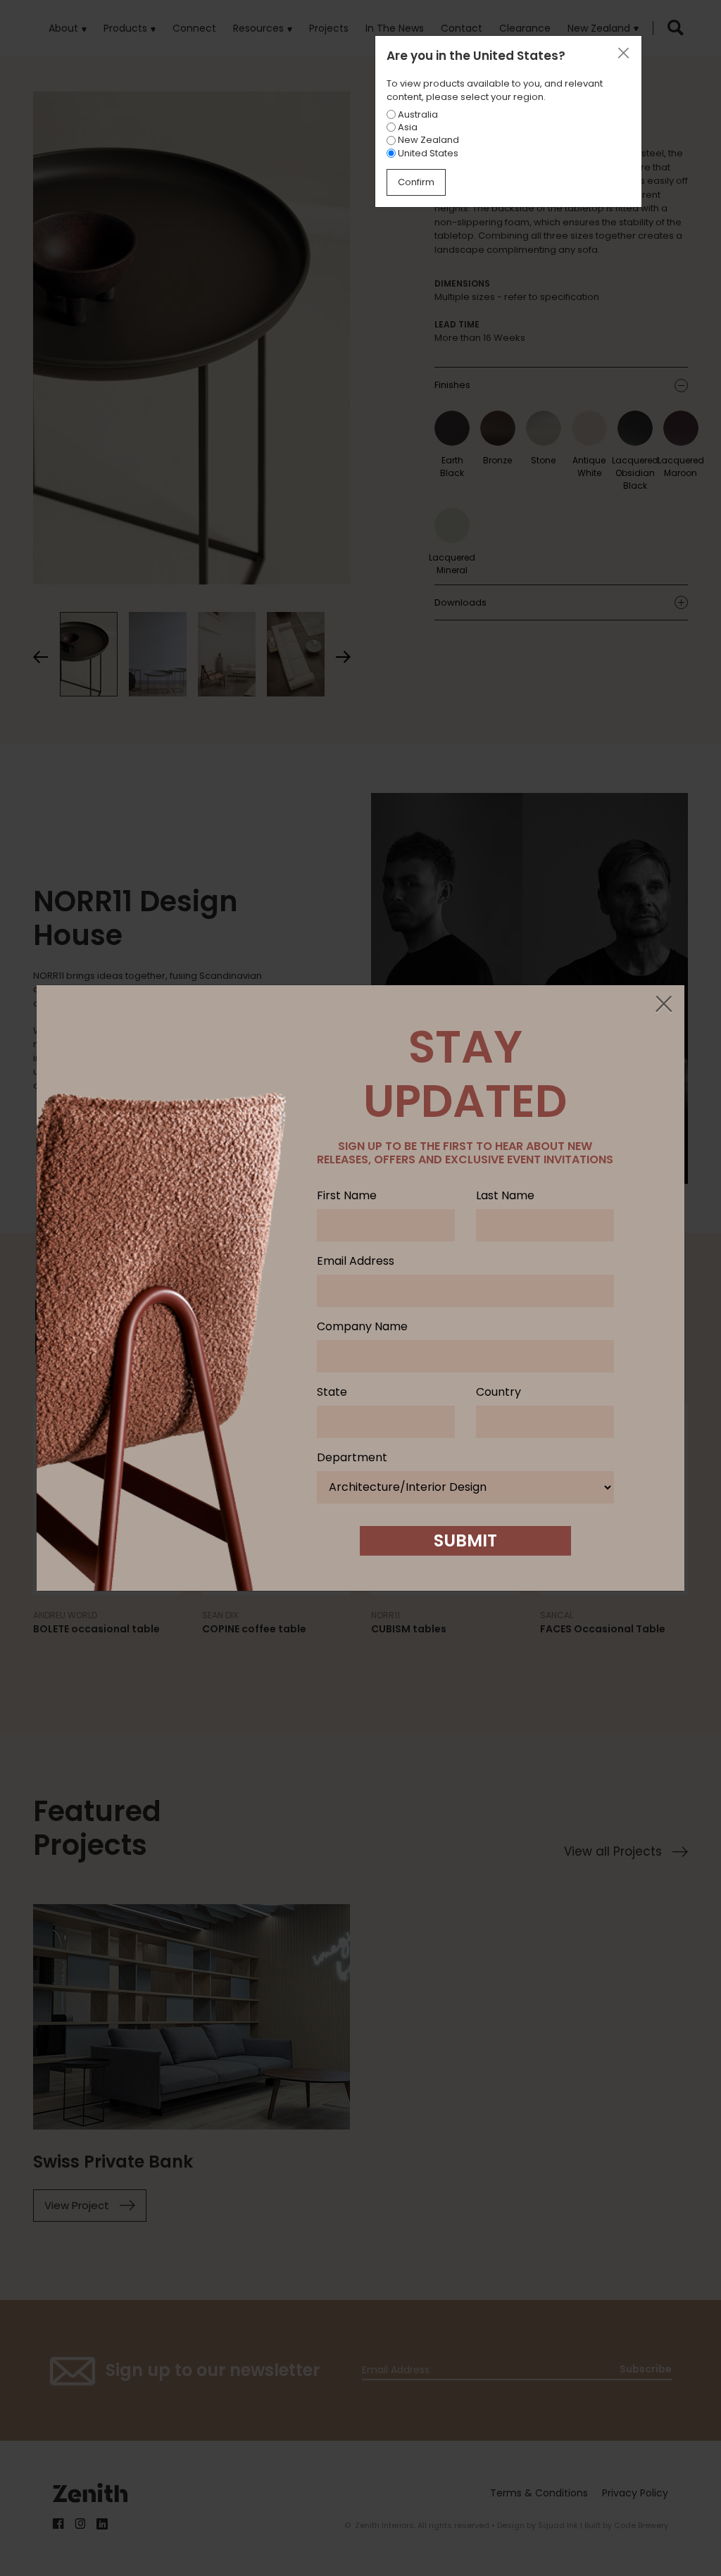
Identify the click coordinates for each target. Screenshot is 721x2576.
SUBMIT (465, 1540)
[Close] (663, 1005)
